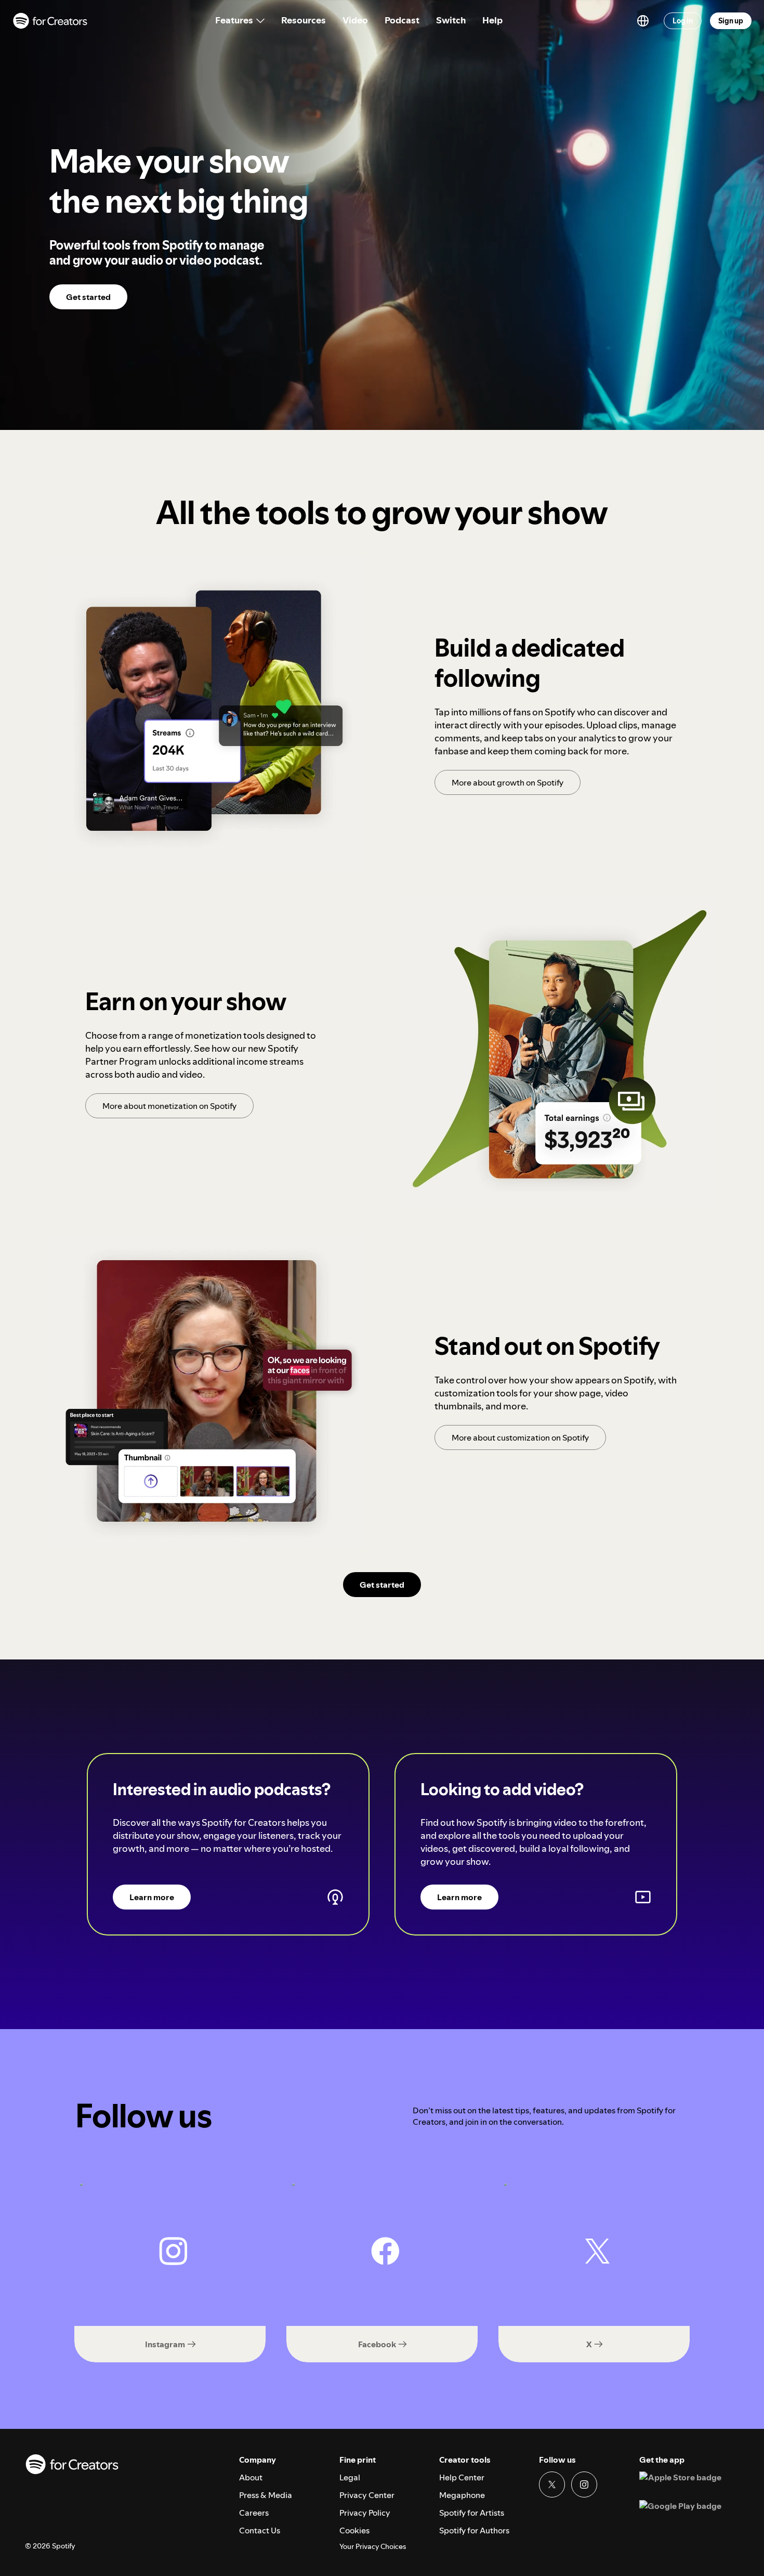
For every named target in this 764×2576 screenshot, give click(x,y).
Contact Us (260, 2530)
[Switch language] (643, 21)
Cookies (354, 2530)
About (251, 2477)
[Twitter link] (552, 2485)
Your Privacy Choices (373, 2547)
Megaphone (462, 2495)
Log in (683, 21)
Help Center (462, 2477)
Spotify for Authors (474, 2530)
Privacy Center (367, 2495)
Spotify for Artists (472, 2513)
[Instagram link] (584, 2485)
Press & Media (266, 2495)
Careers (254, 2513)
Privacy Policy (365, 2513)
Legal (350, 2477)
